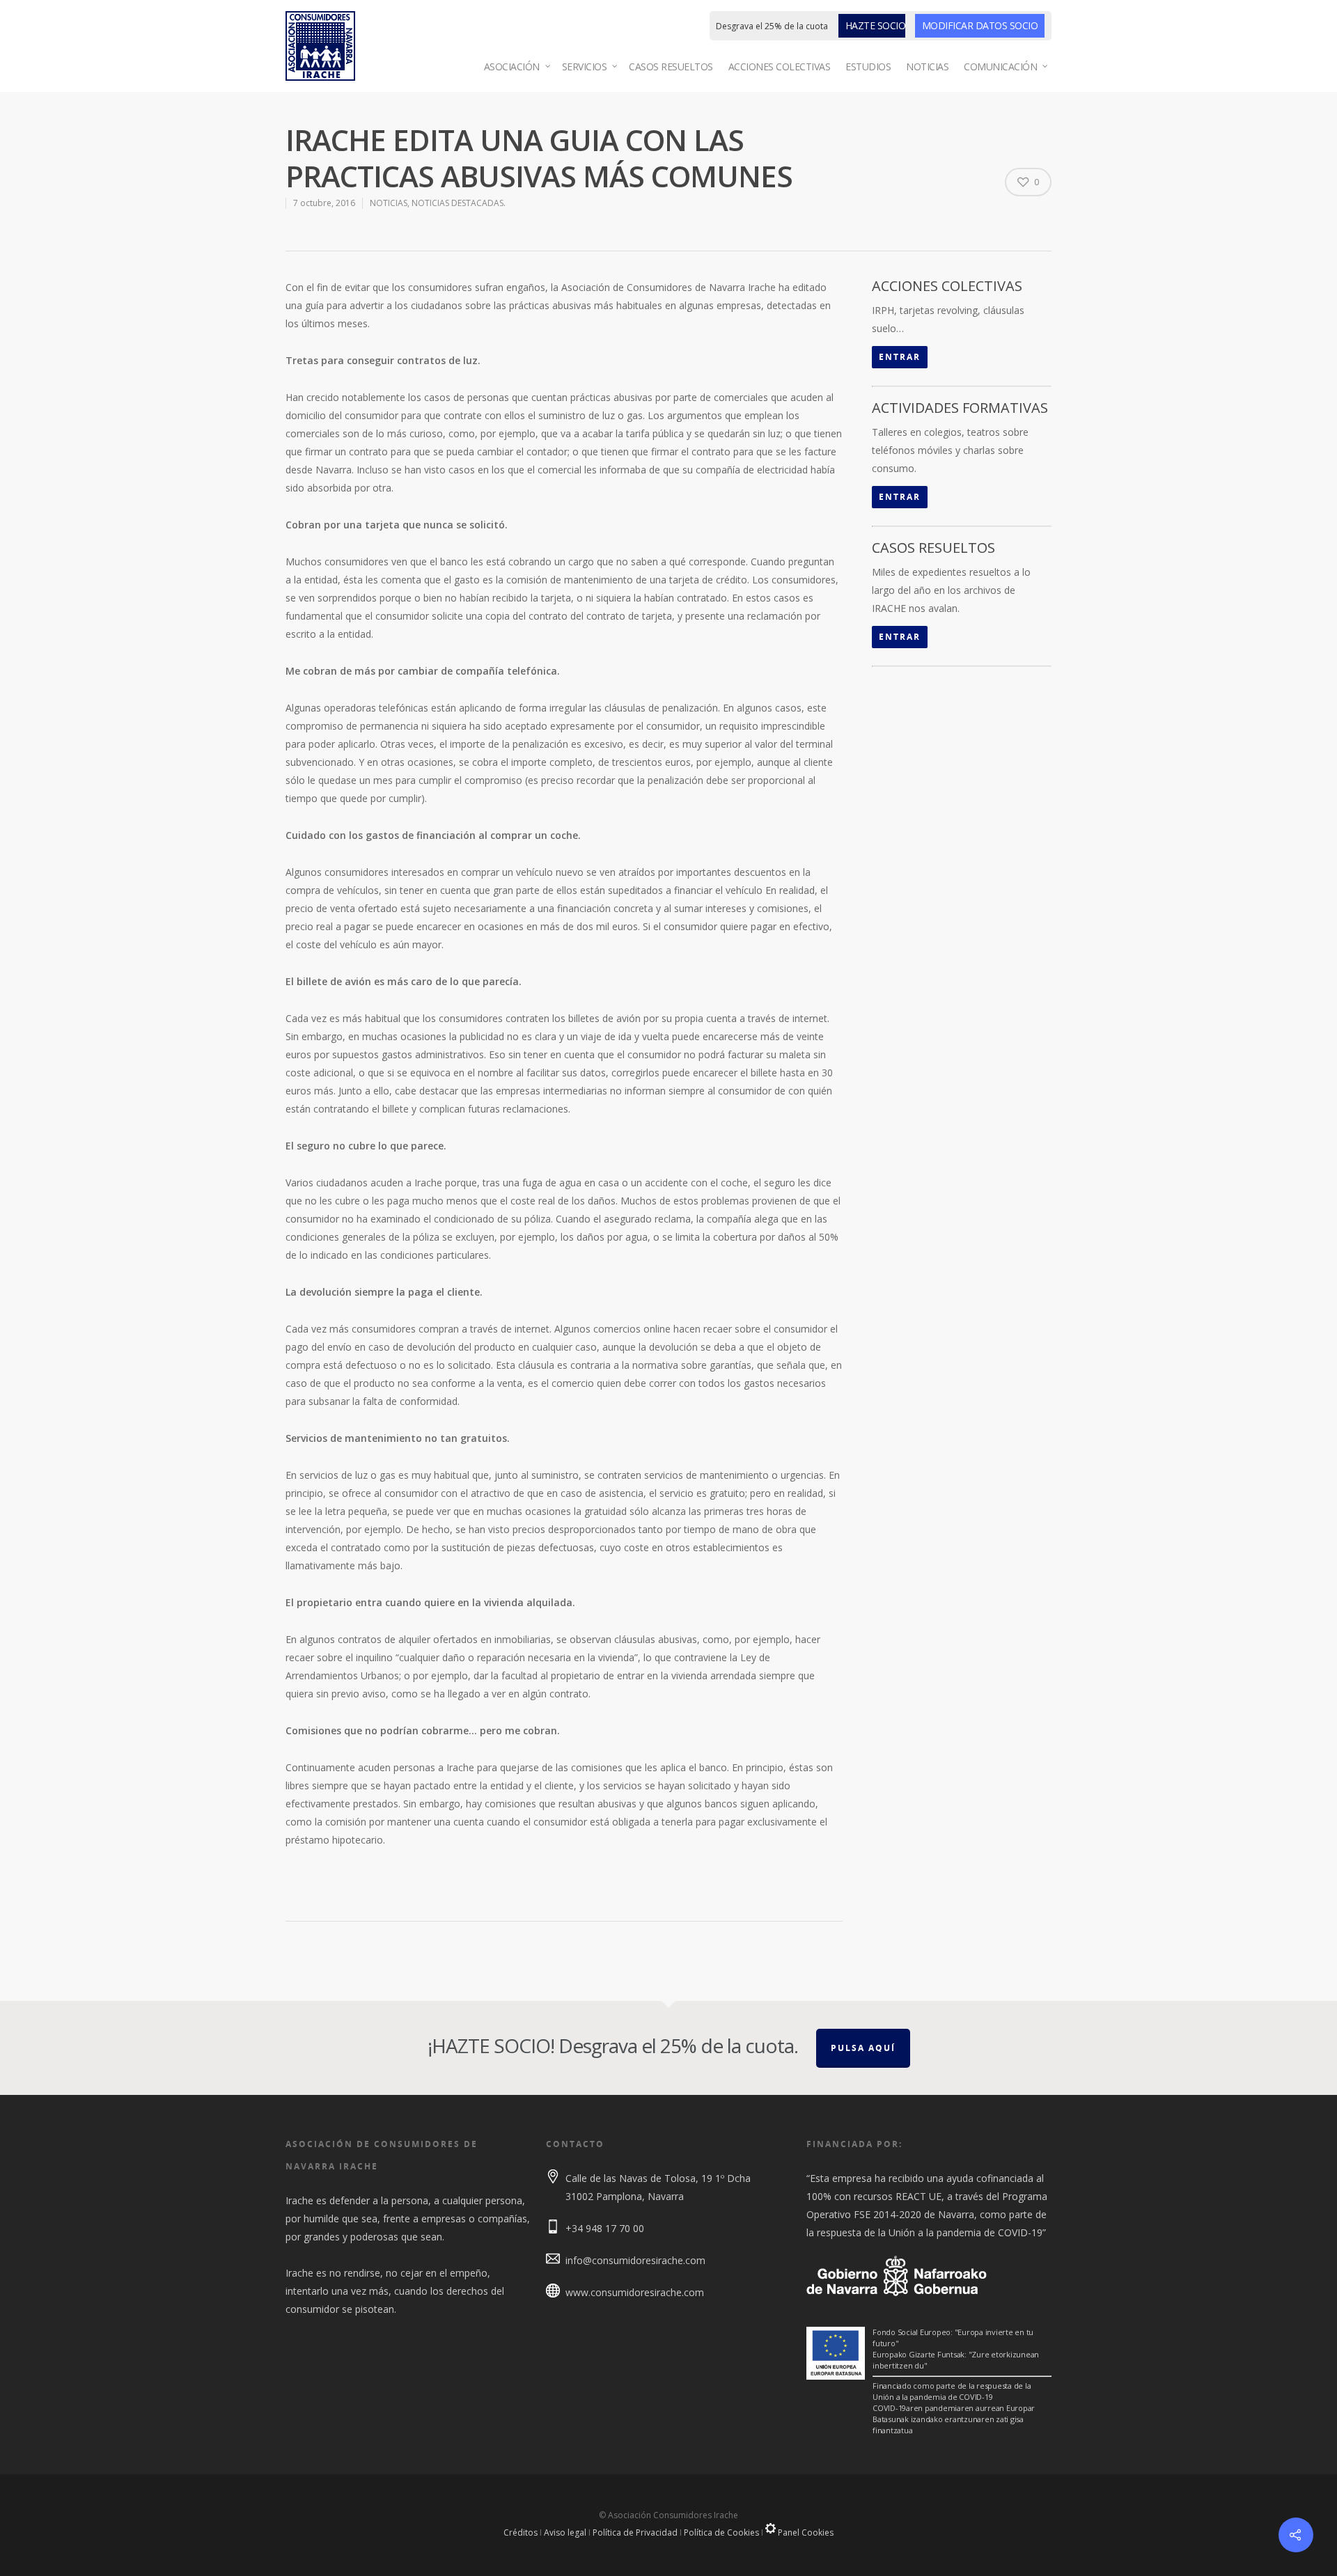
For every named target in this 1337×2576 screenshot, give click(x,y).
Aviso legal (565, 2532)
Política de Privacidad (635, 2532)
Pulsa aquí (863, 2048)
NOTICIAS (927, 66)
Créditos (521, 2532)
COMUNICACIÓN (1000, 66)
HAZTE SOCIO (876, 25)
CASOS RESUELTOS (671, 66)
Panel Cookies (805, 2532)
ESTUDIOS (868, 66)
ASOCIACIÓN (512, 66)
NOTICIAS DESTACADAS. (459, 203)
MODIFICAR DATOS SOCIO (980, 25)
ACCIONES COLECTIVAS (780, 66)
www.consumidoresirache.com (635, 2292)
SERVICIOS (585, 66)
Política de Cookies (721, 2532)
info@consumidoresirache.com (635, 2260)
